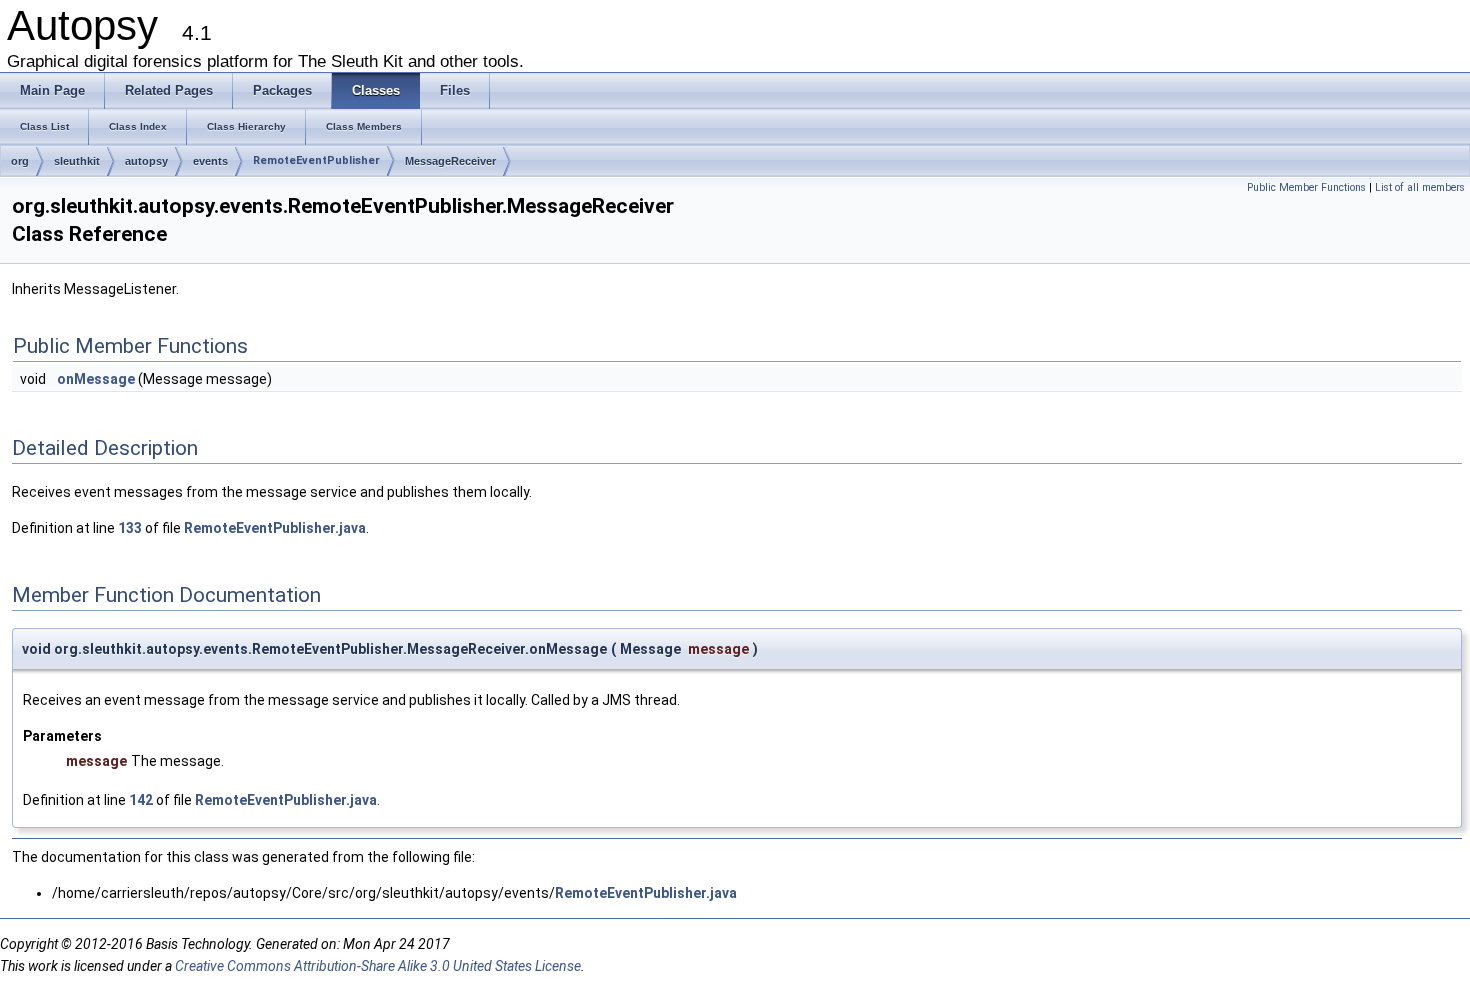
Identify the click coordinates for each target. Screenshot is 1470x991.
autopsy (146, 161)
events (210, 161)
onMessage (96, 379)
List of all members (1420, 187)
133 (130, 528)
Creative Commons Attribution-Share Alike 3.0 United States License (378, 966)
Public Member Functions (1306, 187)
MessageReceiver (450, 161)
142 (141, 800)
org (20, 161)
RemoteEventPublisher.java (275, 528)
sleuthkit (77, 161)
